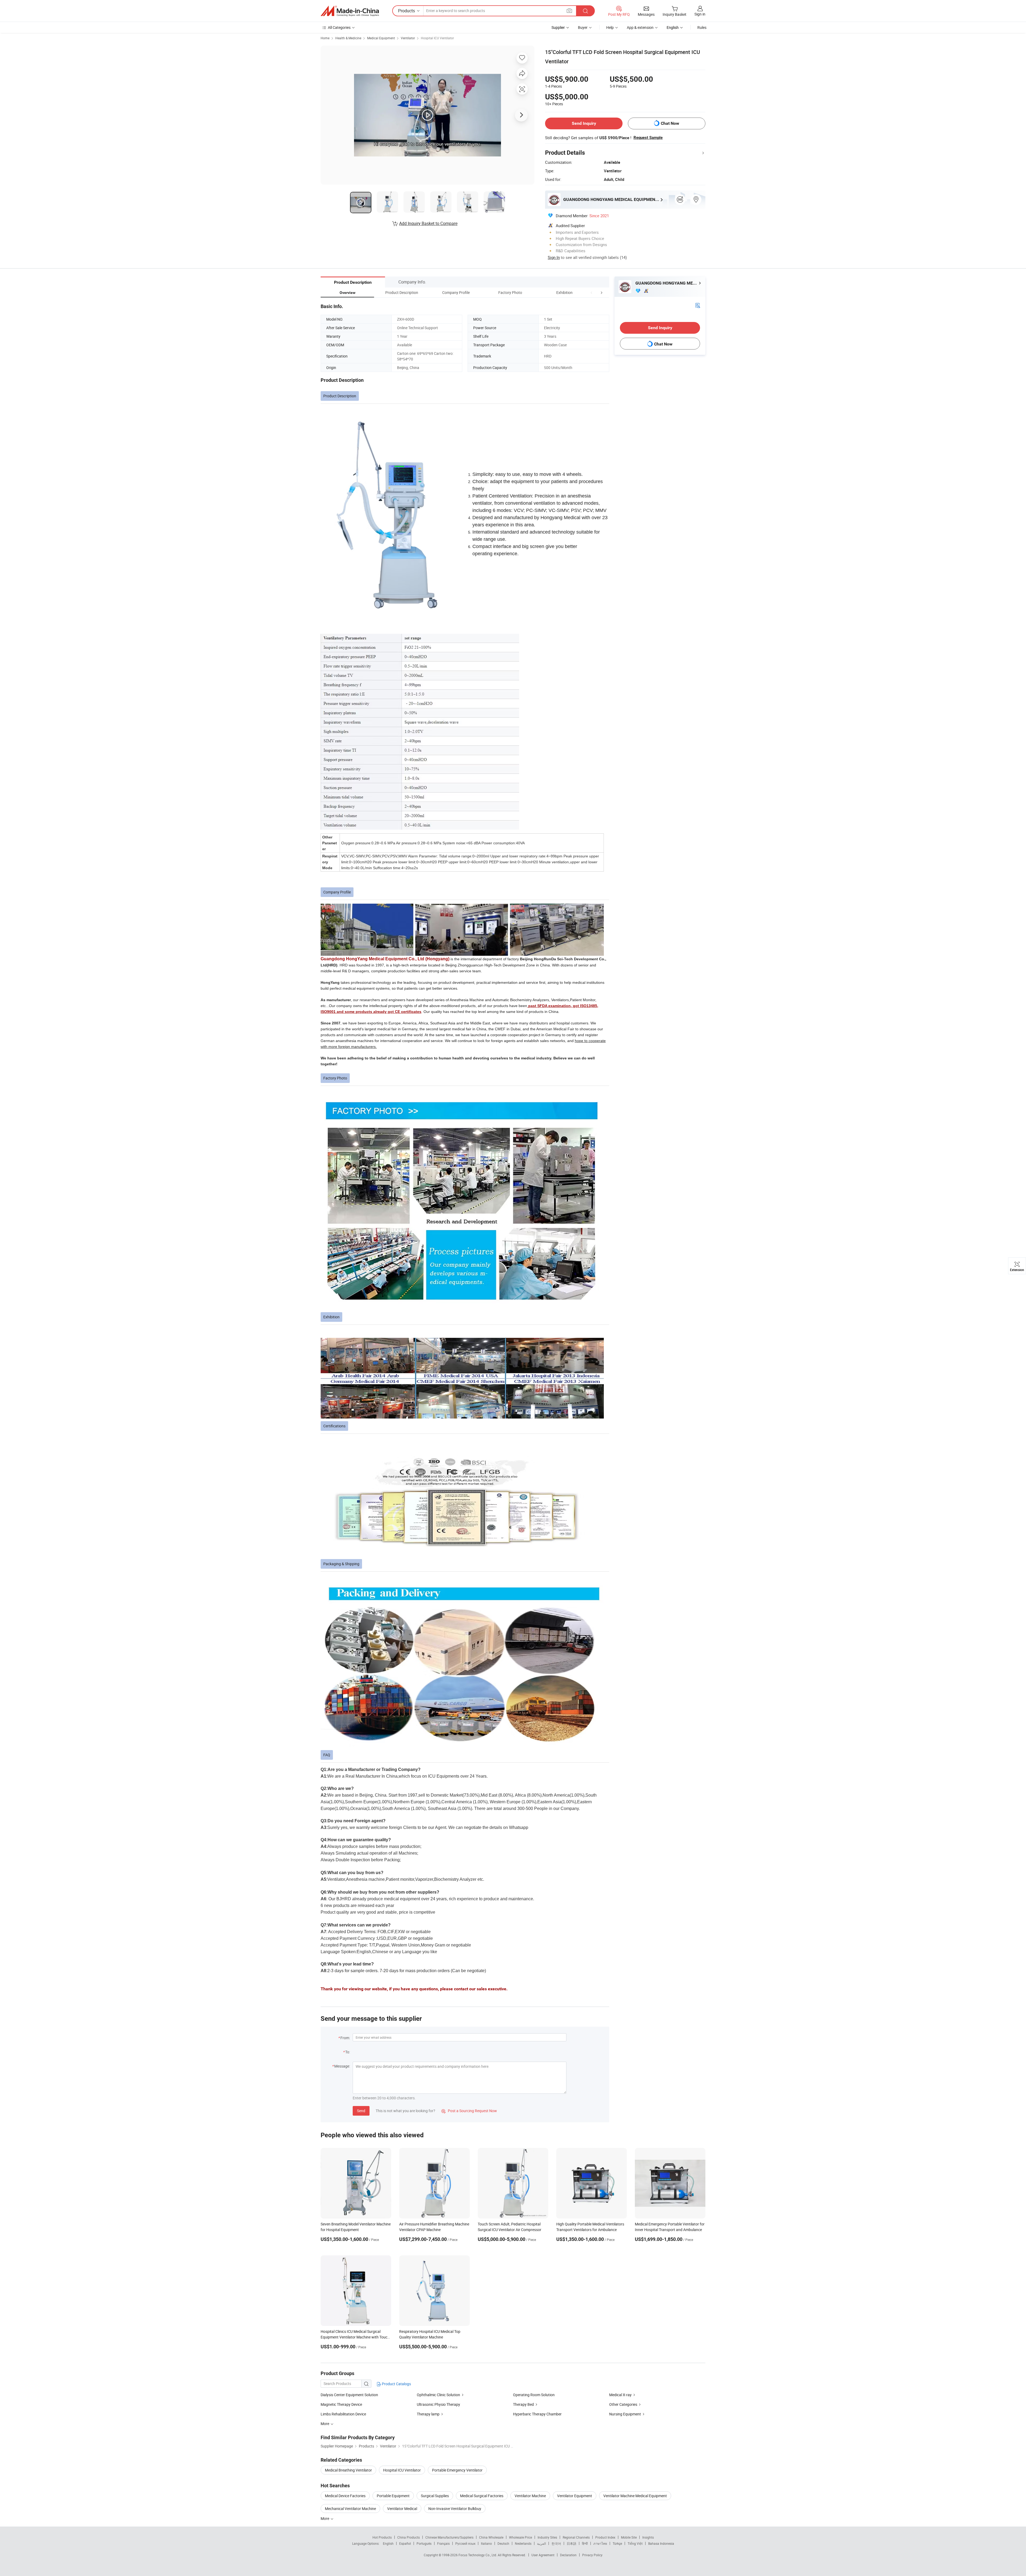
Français (443, 2543)
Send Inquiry (584, 123)
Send (361, 2111)
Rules (702, 27)
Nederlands (523, 2543)
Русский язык (465, 2543)
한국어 (556, 2543)
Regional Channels (576, 2537)
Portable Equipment (393, 2496)
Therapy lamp (428, 2414)
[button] (592, 292)
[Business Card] (698, 305)
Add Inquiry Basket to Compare (428, 223)
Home (325, 38)
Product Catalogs (396, 2384)
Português (424, 2543)
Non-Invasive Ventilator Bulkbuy (455, 2509)
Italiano (486, 2543)
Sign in (700, 14)
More (325, 2518)
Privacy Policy (592, 2555)
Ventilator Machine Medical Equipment (635, 2496)
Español (405, 2543)
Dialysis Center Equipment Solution (349, 2395)
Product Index (605, 2537)
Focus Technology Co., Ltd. (478, 2555)
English (388, 2543)
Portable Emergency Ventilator (457, 2470)
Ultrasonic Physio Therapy (438, 2404)
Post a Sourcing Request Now (469, 2111)
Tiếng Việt (635, 2543)
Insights (648, 2537)
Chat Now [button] (670, 123)
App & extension (640, 27)
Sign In (554, 257)
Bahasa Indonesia (661, 2543)
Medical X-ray (620, 2395)
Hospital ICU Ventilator (437, 38)
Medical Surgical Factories (482, 2496)
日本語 (572, 2543)
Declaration (568, 2555)
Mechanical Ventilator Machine (350, 2509)
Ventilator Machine (530, 2496)
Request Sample (648, 138)
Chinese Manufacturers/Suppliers (449, 2537)
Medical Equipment (381, 38)
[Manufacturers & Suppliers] (350, 11)
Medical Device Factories (345, 2496)
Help (610, 27)
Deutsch (503, 2543)
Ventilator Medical (402, 2509)
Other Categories (623, 2404)
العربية (541, 2543)
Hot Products (382, 2537)
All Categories (339, 27)
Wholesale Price (520, 2537)
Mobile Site (629, 2537)
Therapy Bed (523, 2404)
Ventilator (408, 38)
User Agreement (543, 2555)
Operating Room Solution (534, 2395)
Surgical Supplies (435, 2496)
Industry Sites (547, 2537)
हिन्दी (585, 2543)
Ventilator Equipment (575, 2496)
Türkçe (617, 2543)
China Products (409, 2537)
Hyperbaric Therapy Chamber (537, 2414)
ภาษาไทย (600, 2543)
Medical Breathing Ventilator (348, 2470)
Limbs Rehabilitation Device (343, 2414)
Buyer (583, 27)
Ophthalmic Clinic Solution (438, 2395)
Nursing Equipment (625, 2414)
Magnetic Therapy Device (341, 2404)
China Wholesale (491, 2537)
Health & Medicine (348, 38)
